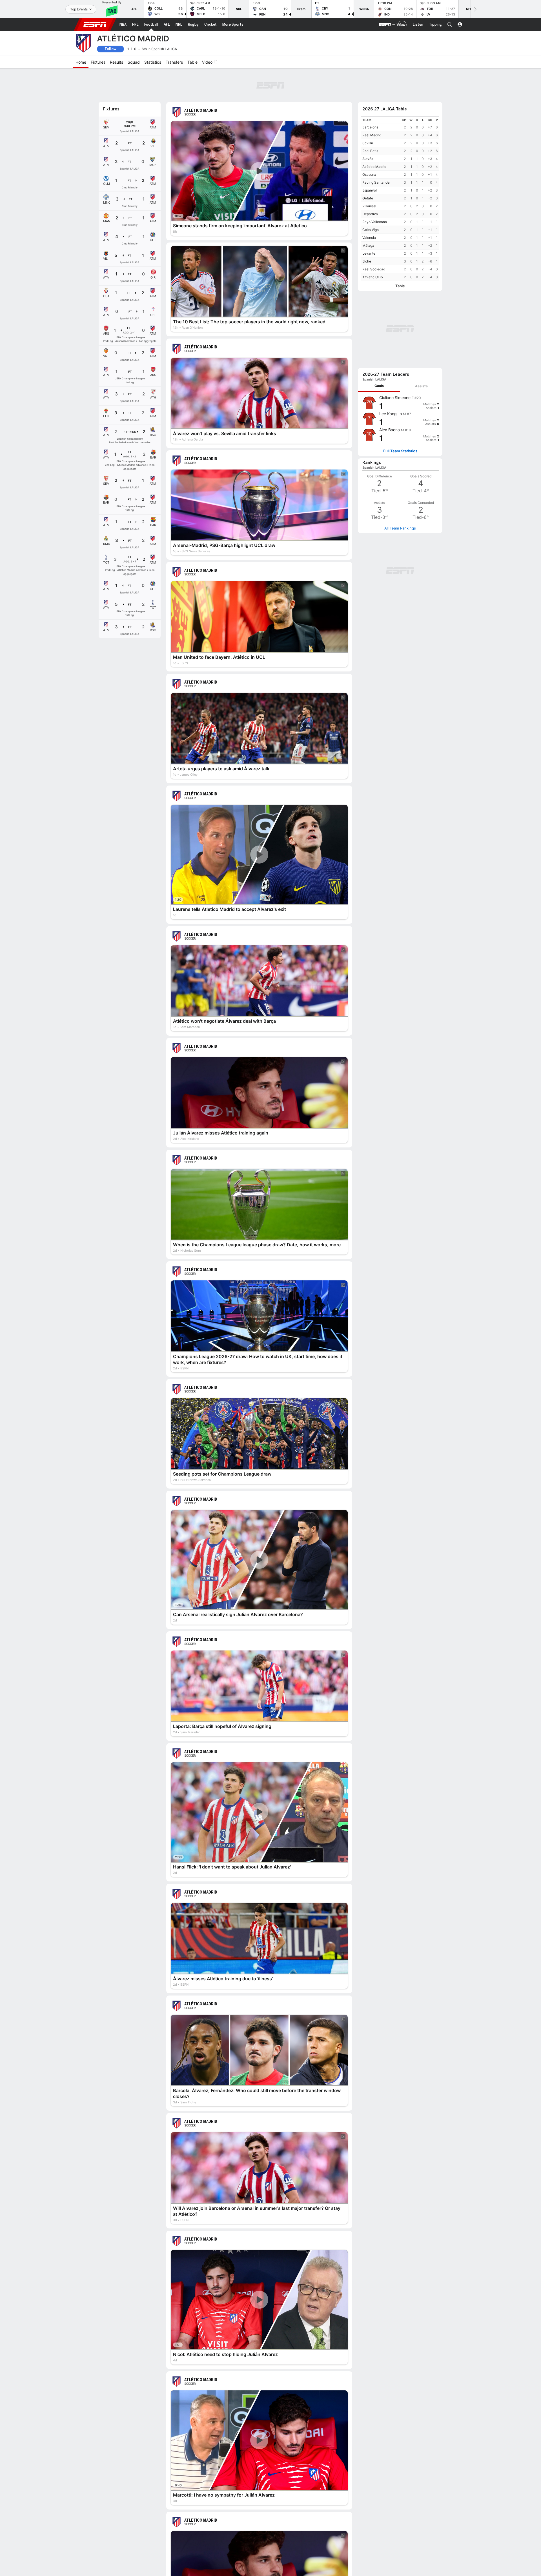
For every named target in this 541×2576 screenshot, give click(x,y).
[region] (400, 168)
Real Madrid (372, 104)
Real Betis (370, 120)
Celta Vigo (371, 199)
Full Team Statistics (400, 345)
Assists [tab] (421, 280)
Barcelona (370, 96)
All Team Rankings (400, 422)
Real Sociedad (374, 238)
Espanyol (370, 159)
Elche (367, 230)
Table (400, 255)
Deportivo (370, 183)
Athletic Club (373, 246)
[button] (450, 25)
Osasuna (369, 144)
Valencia (369, 207)
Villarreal (369, 175)
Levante (369, 222)
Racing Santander (376, 151)
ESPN (95, 25)
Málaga (368, 214)
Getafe (368, 167)
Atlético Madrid (374, 136)
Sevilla (368, 112)
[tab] (379, 280)
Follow (111, 49)
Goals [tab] (379, 280)
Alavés (368, 128)
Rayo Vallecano (375, 191)
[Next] (475, 9)
